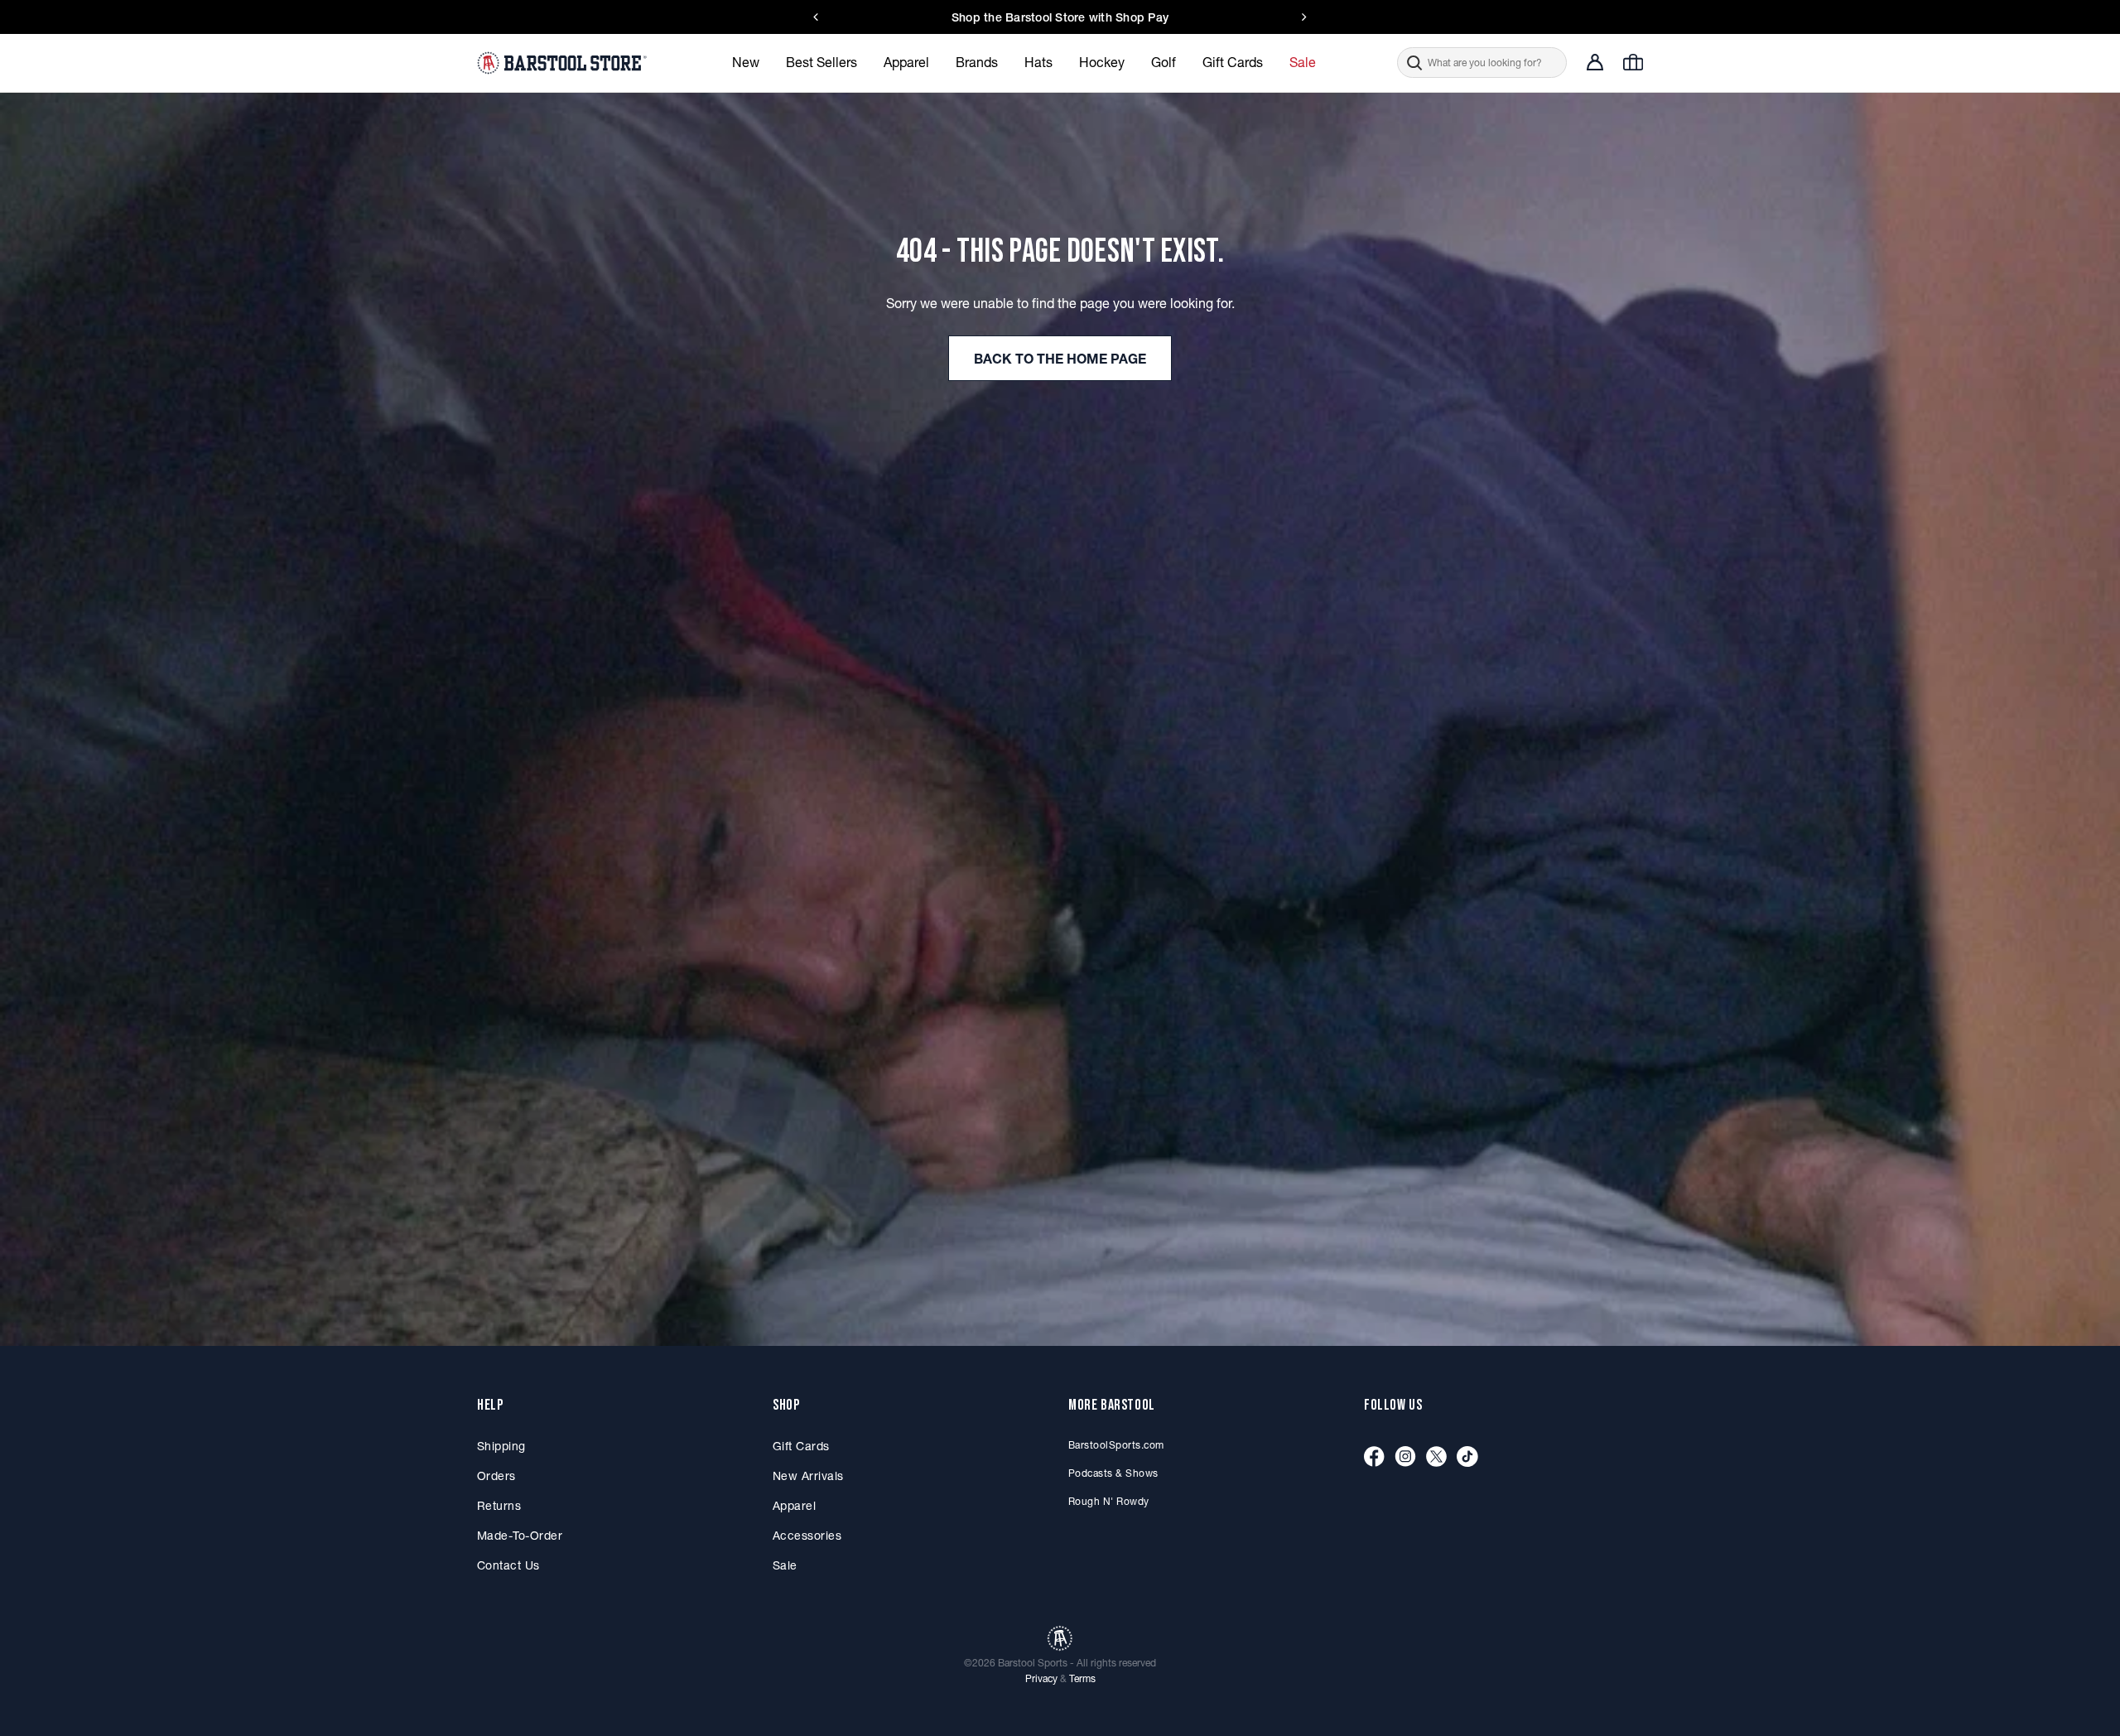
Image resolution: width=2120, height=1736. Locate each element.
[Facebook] (1374, 1457)
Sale (785, 1565)
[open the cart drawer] (1633, 62)
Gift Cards (801, 1446)
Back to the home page (1060, 359)
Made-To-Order (520, 1536)
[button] (1482, 63)
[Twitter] (1436, 1457)
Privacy (1041, 1678)
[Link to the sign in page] (1595, 62)
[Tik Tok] (1467, 1457)
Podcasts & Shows (1113, 1473)
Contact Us (1164, 17)
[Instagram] (1405, 1457)
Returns (499, 1506)
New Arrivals (808, 1476)
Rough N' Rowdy (1109, 1501)
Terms (1082, 1678)
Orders (496, 1476)
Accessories (807, 1536)
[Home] (564, 62)
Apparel (794, 1506)
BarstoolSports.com (1116, 1445)
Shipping (501, 1446)
